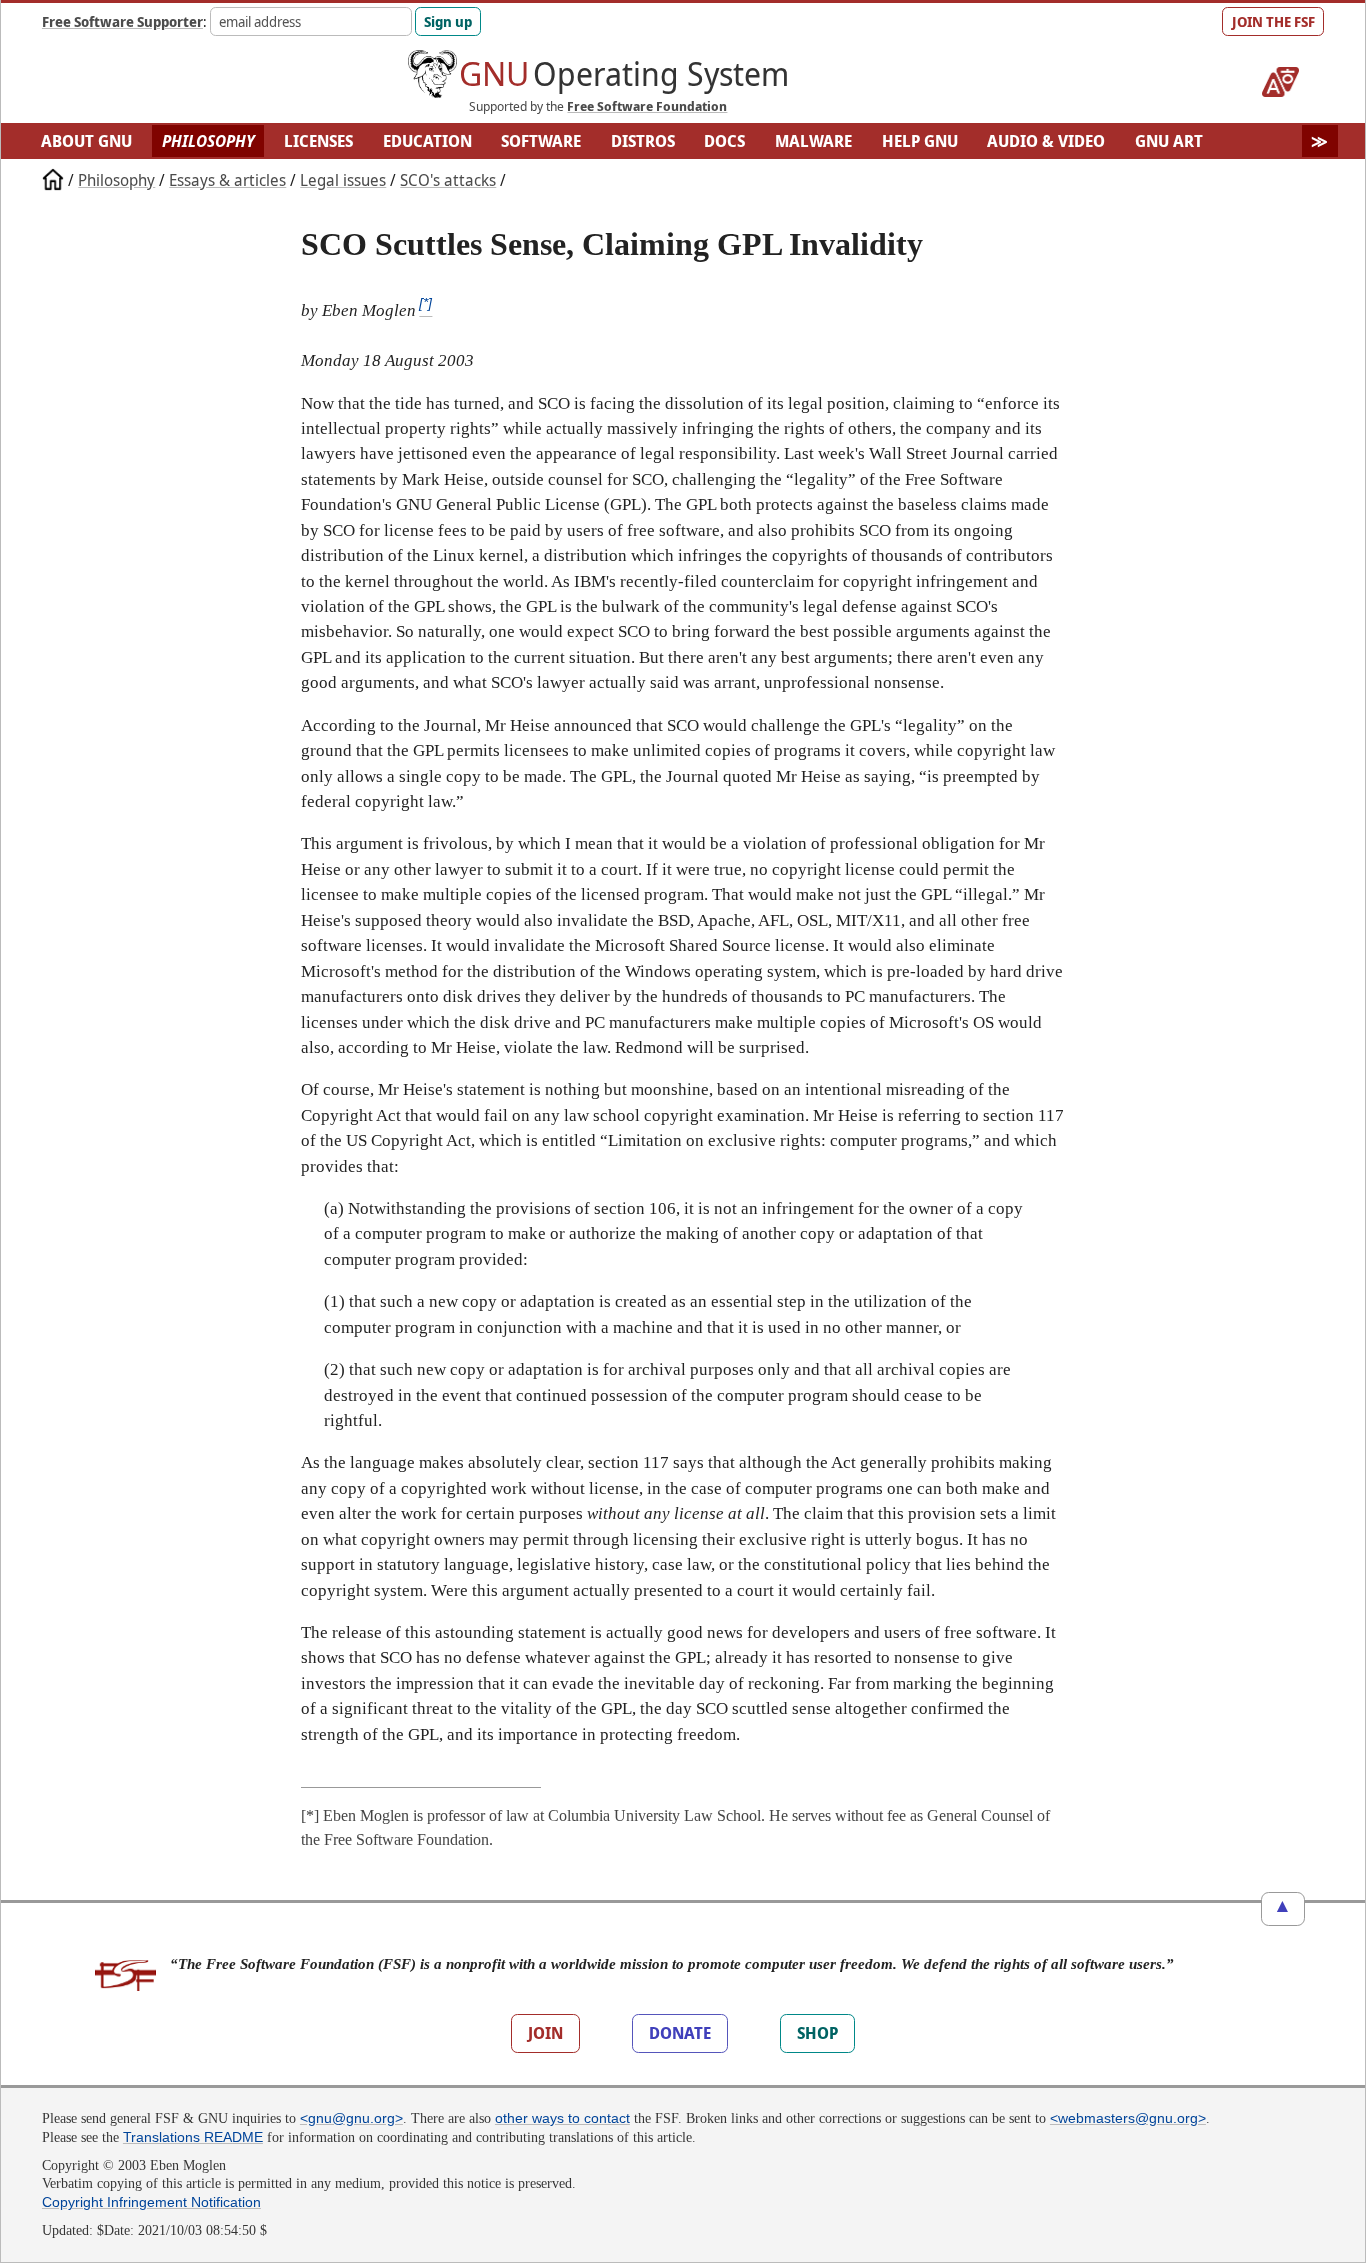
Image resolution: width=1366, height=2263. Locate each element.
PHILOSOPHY (208, 141)
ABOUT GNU (86, 141)
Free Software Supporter (122, 21)
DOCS (724, 141)
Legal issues (343, 180)
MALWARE (813, 141)
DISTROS (643, 141)
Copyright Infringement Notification (151, 2202)
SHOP (817, 2033)
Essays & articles (227, 180)
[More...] (1320, 141)
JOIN (545, 2033)
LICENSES (318, 141)
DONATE (680, 2033)
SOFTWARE (541, 141)
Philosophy (116, 180)
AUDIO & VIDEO (1046, 141)
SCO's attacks (448, 180)
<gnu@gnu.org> (351, 2118)
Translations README (193, 2137)
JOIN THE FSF (1273, 21)
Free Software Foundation (647, 106)
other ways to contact (562, 2118)
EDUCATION (427, 141)
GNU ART (1169, 141)
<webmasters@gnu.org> (1128, 2118)
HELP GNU (920, 141)
